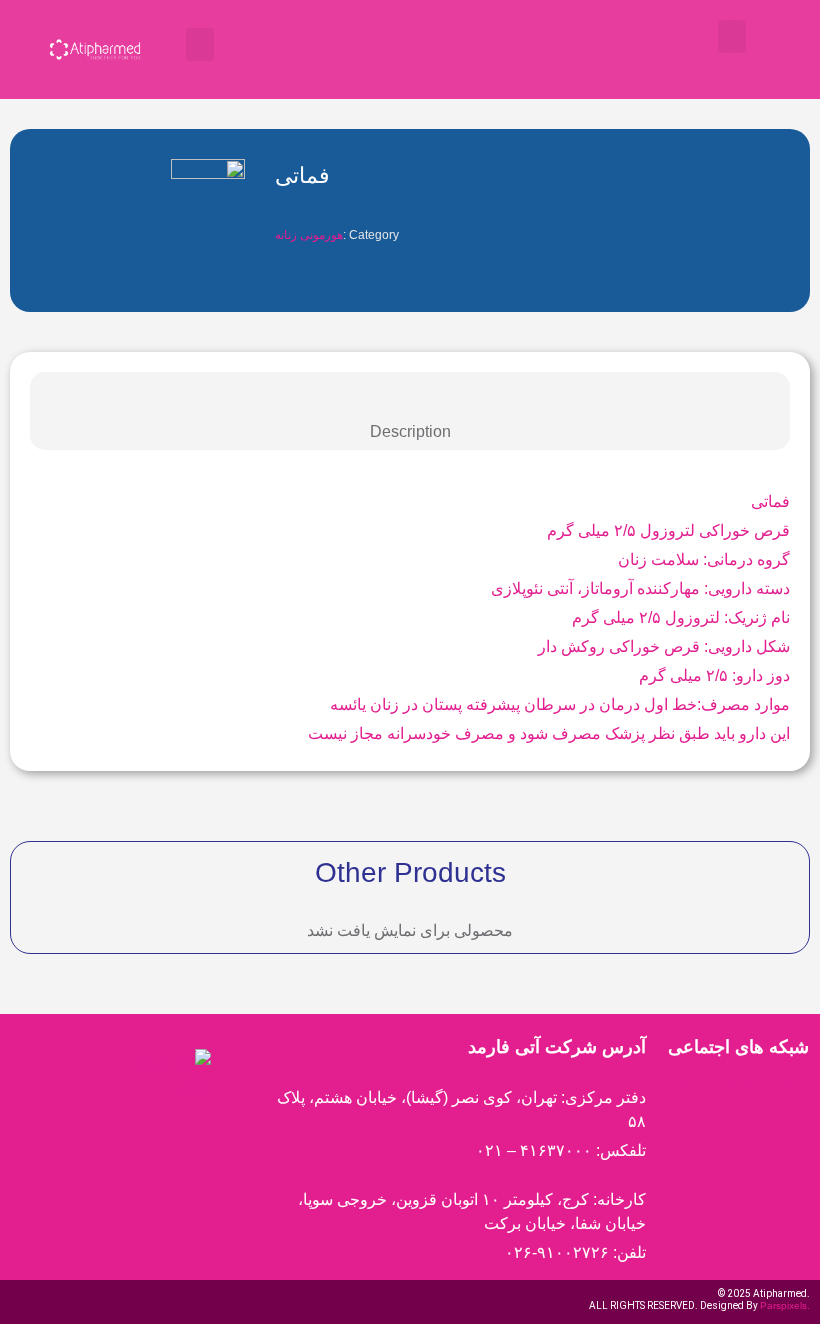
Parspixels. (785, 1305)
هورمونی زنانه (309, 235)
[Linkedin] (768, 1111)
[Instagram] (709, 1111)
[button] (200, 44)
